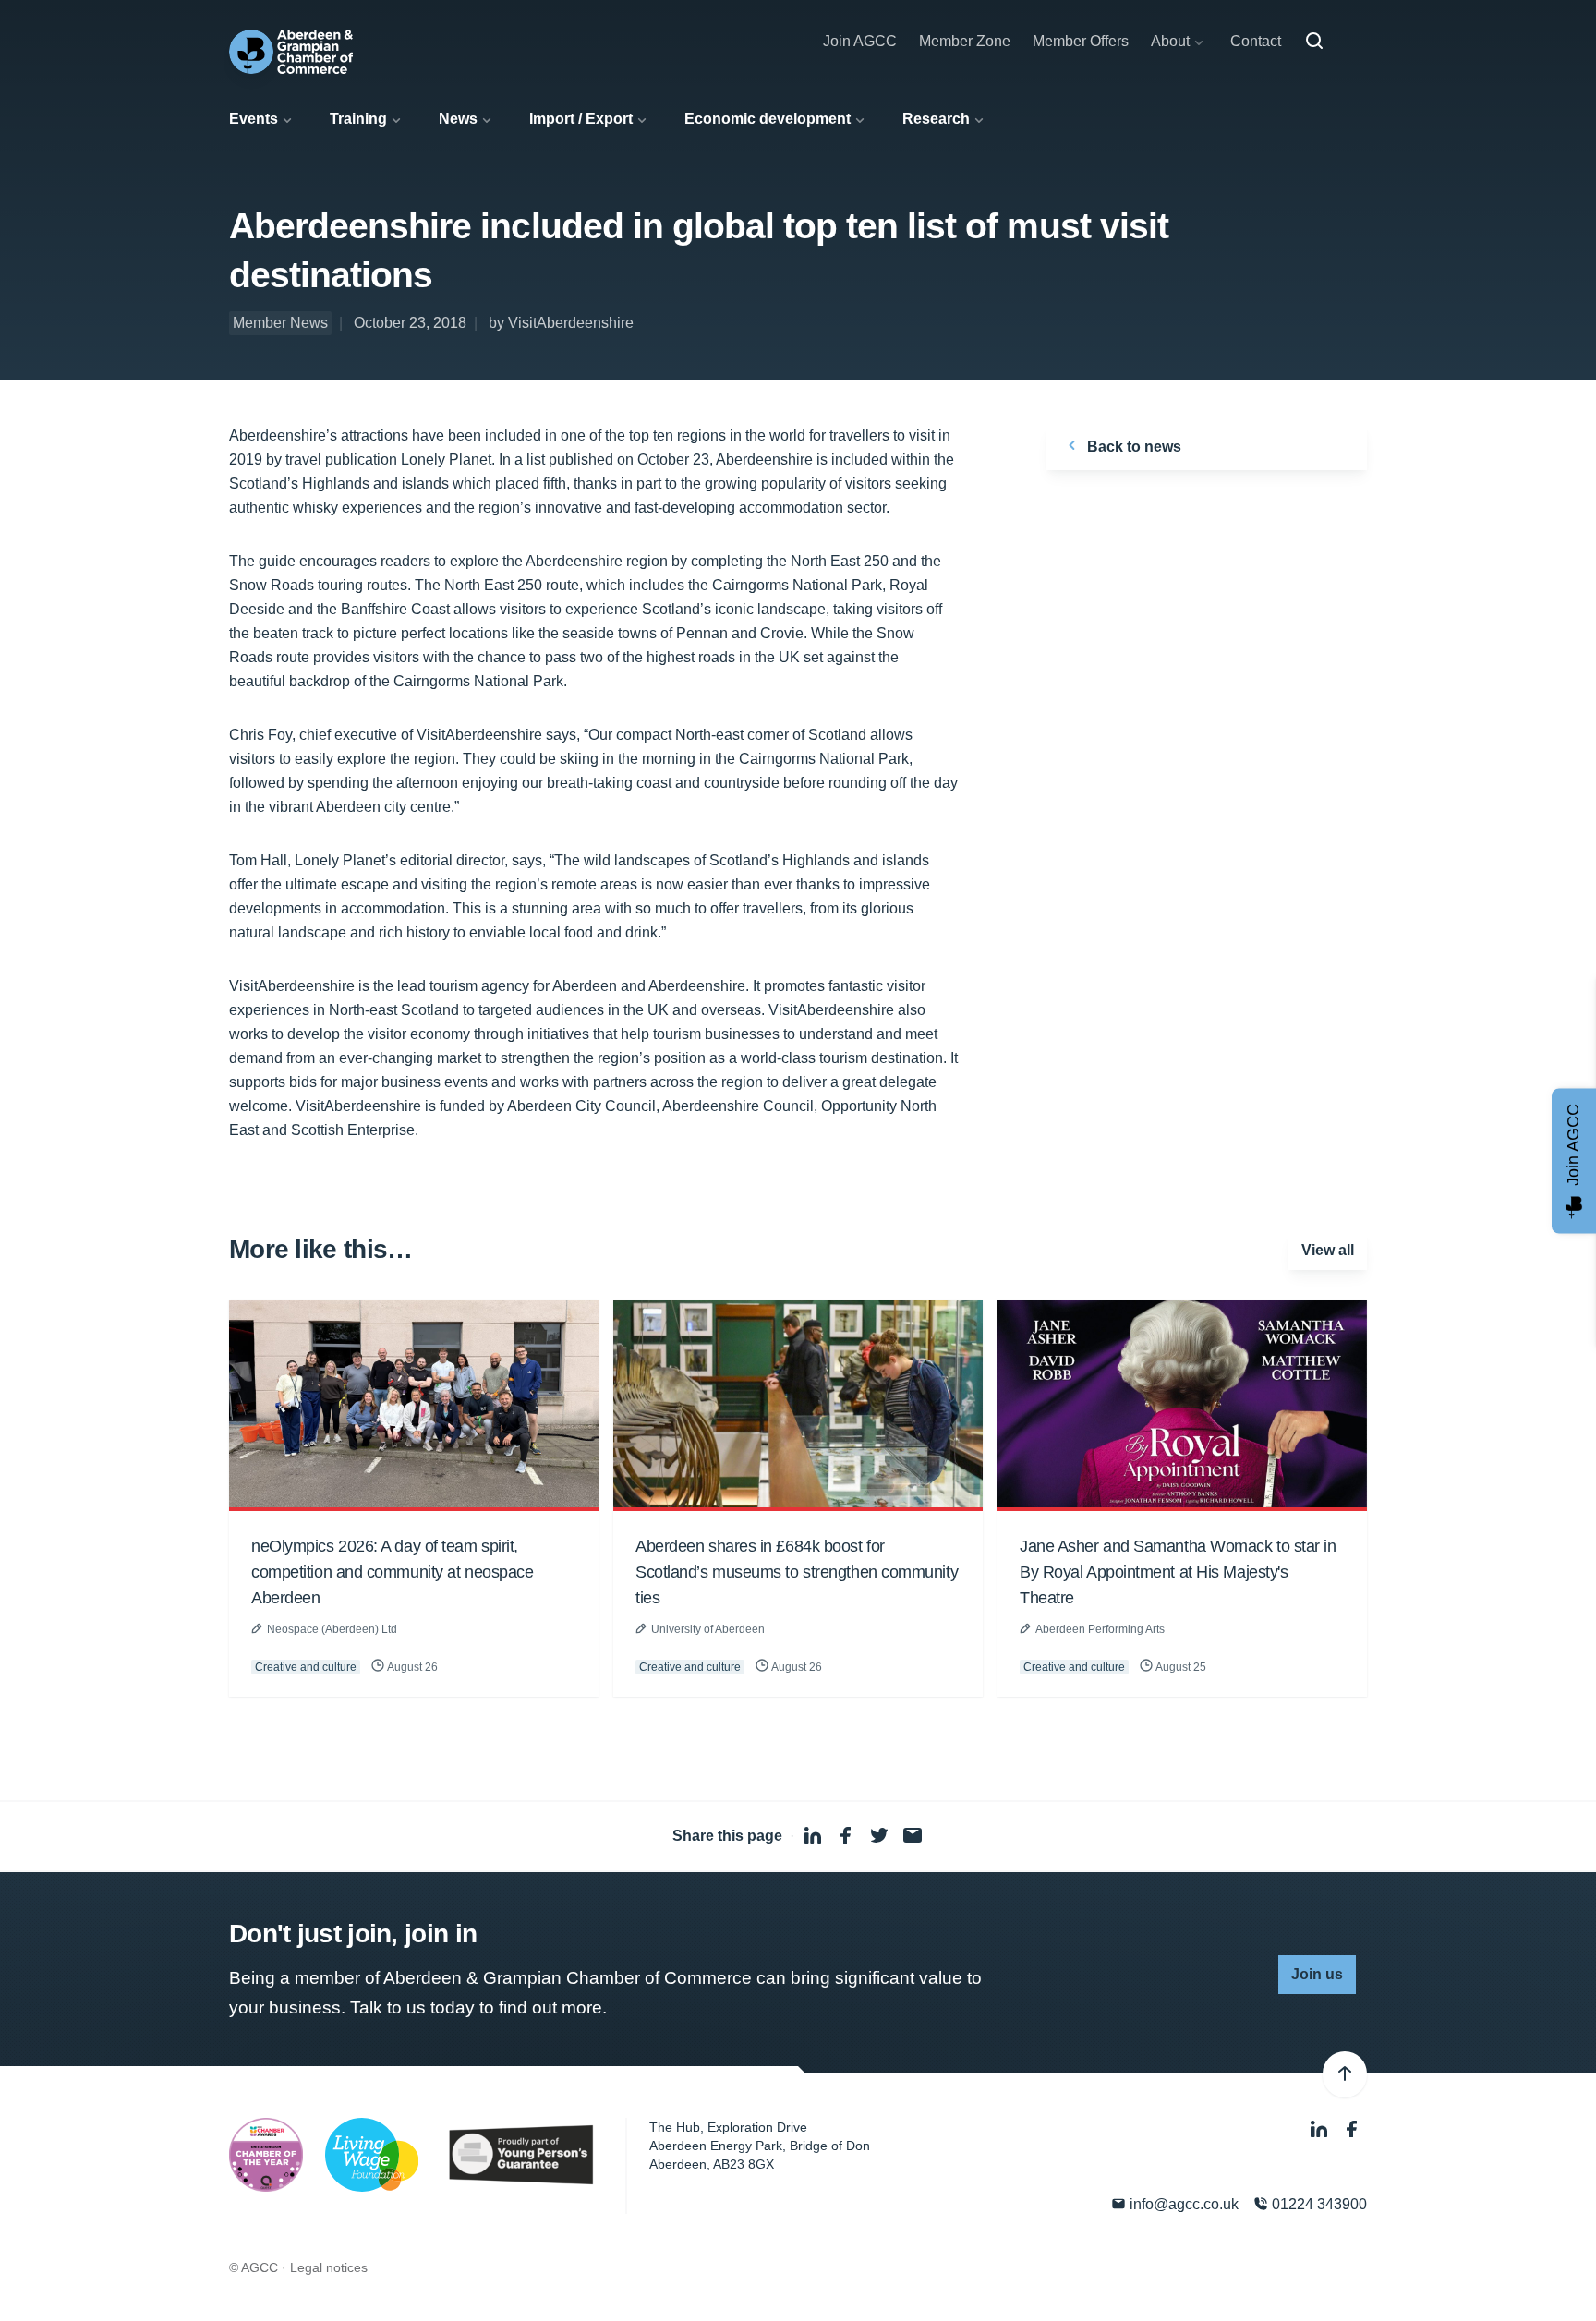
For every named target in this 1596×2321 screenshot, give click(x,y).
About (1170, 41)
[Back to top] (1345, 2074)
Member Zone (965, 41)
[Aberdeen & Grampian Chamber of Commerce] (291, 52)
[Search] (1314, 42)
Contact (1256, 41)
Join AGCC (860, 41)
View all (1328, 1250)
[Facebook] (1352, 2129)
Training (358, 119)
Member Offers (1081, 41)
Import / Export (581, 119)
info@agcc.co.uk (1182, 2204)
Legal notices (329, 2267)
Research (936, 119)
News (458, 119)
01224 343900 (1318, 2204)
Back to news (1132, 447)
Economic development (768, 119)
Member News (280, 323)
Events (254, 119)
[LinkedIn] (1321, 2129)
